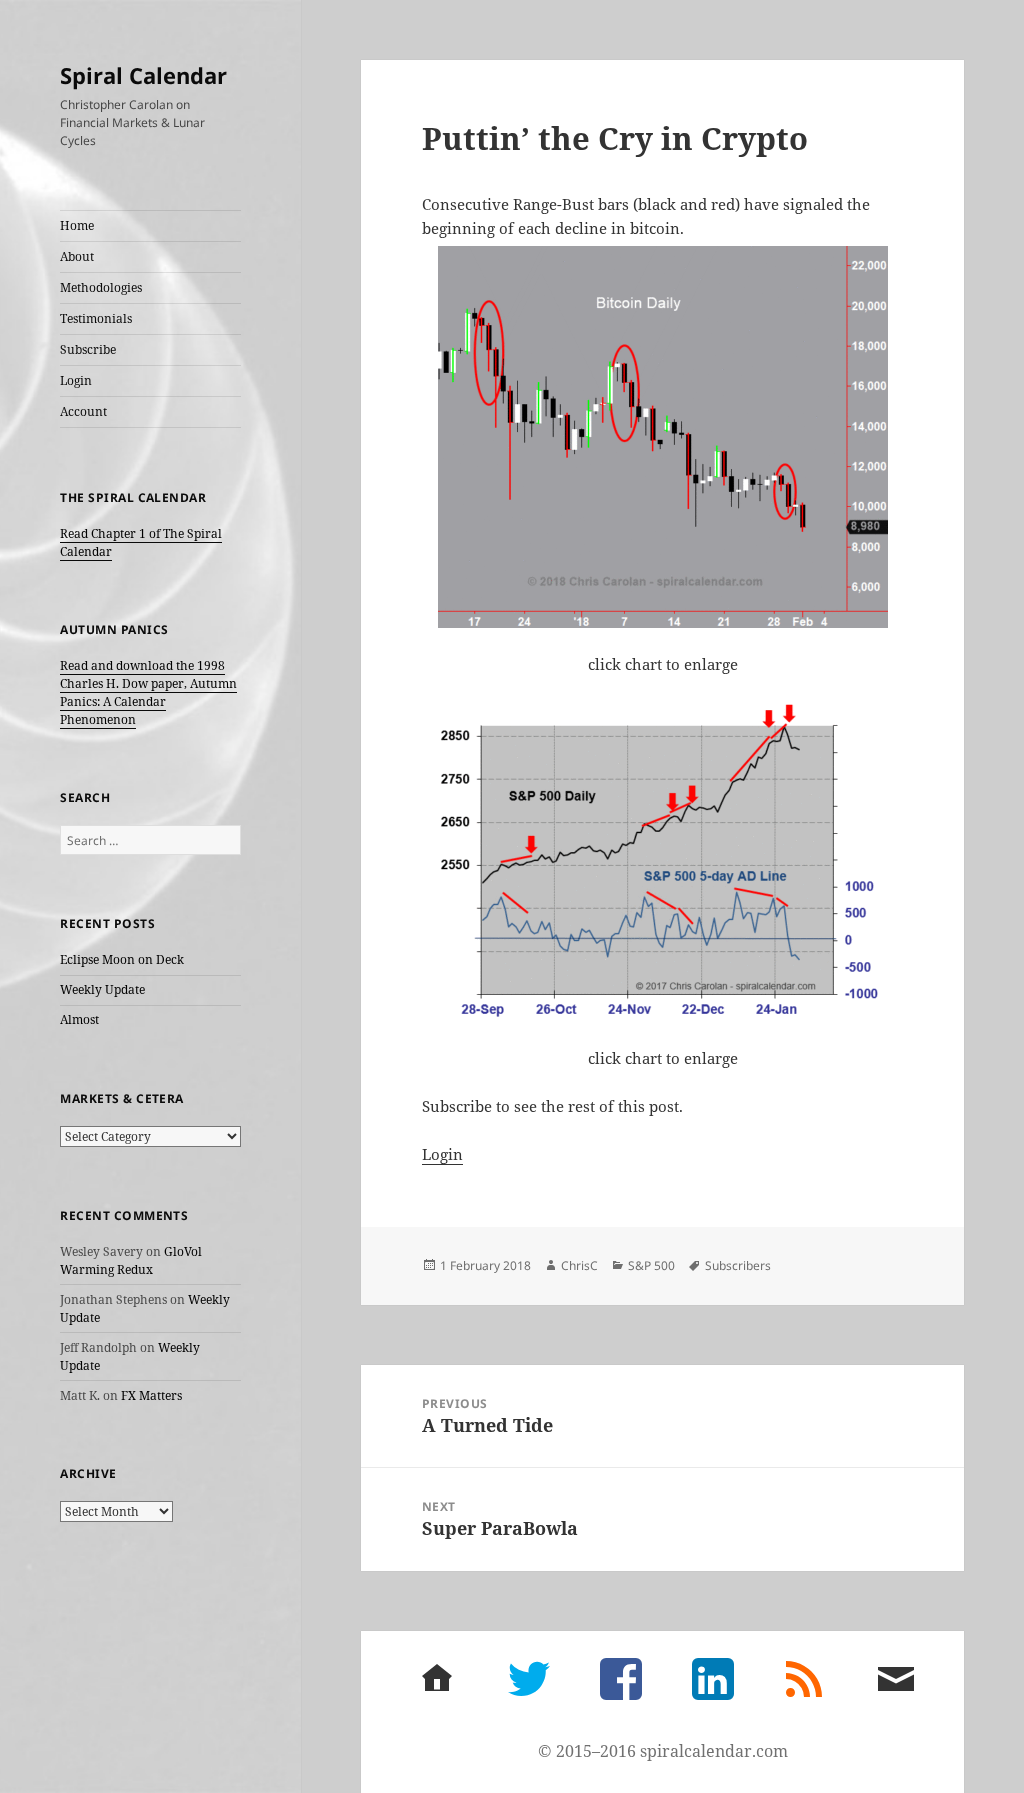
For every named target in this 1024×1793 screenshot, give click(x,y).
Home (77, 225)
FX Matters (151, 1395)
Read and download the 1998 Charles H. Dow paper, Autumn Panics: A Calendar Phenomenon (148, 692)
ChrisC (579, 1265)
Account (83, 411)
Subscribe (88, 349)
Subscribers (738, 1265)
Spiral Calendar (143, 75)
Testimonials (96, 318)
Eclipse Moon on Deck (122, 959)
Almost (79, 1019)
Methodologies (101, 287)
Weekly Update (102, 989)
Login (76, 380)
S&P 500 (651, 1265)
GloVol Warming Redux (131, 1260)
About (77, 256)
